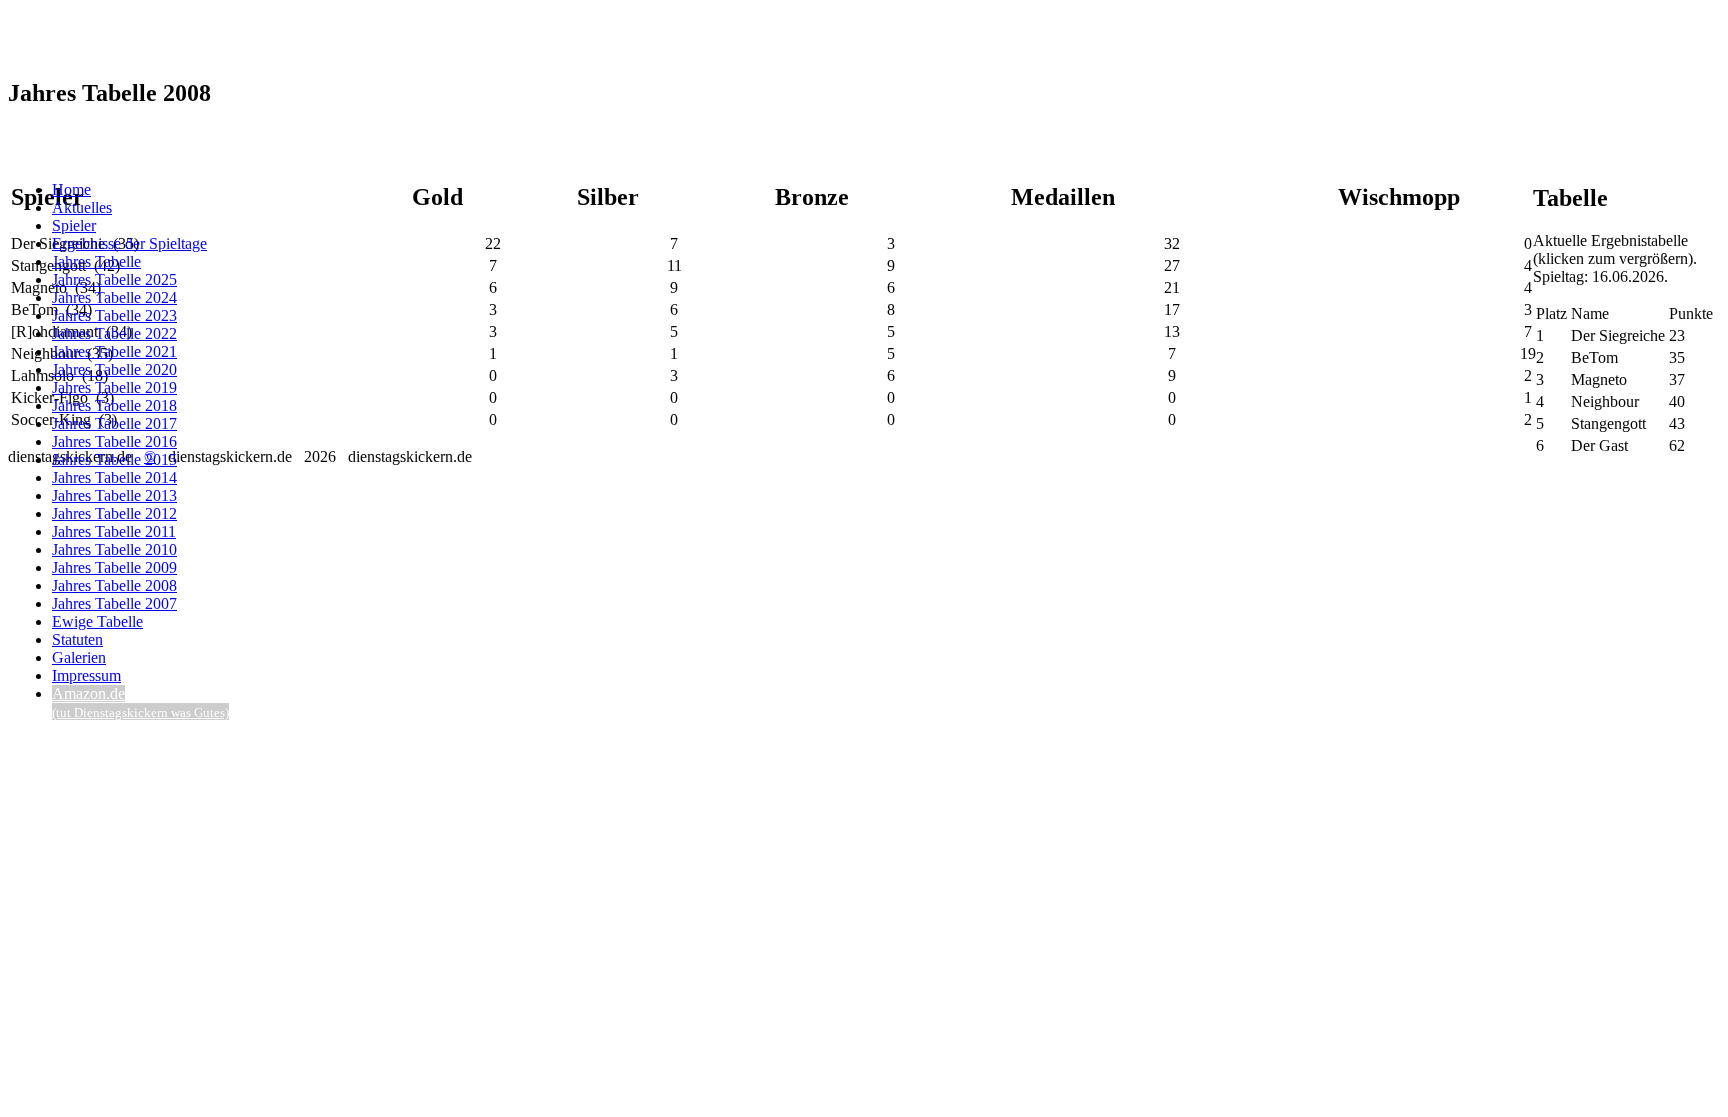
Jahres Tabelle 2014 (114, 477)
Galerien (79, 657)
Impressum (86, 675)
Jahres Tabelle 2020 (114, 369)
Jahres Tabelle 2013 (114, 495)
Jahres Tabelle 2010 (114, 549)
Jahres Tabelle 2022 (114, 333)
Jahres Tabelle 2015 (114, 459)
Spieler (74, 225)
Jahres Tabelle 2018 (114, 405)
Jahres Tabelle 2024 (114, 297)
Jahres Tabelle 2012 (114, 513)
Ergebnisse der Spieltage (129, 243)
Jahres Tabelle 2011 (114, 531)
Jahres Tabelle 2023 (114, 315)
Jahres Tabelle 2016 (114, 441)
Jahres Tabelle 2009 (114, 567)
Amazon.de (140, 702)
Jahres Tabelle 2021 (114, 351)
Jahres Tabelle (96, 261)
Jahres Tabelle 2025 (114, 279)
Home (71, 189)
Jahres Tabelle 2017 (114, 423)
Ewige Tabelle (97, 621)
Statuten (77, 639)
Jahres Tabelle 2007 (114, 603)
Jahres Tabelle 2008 (114, 585)
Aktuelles (82, 207)
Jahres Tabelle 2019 (114, 387)
